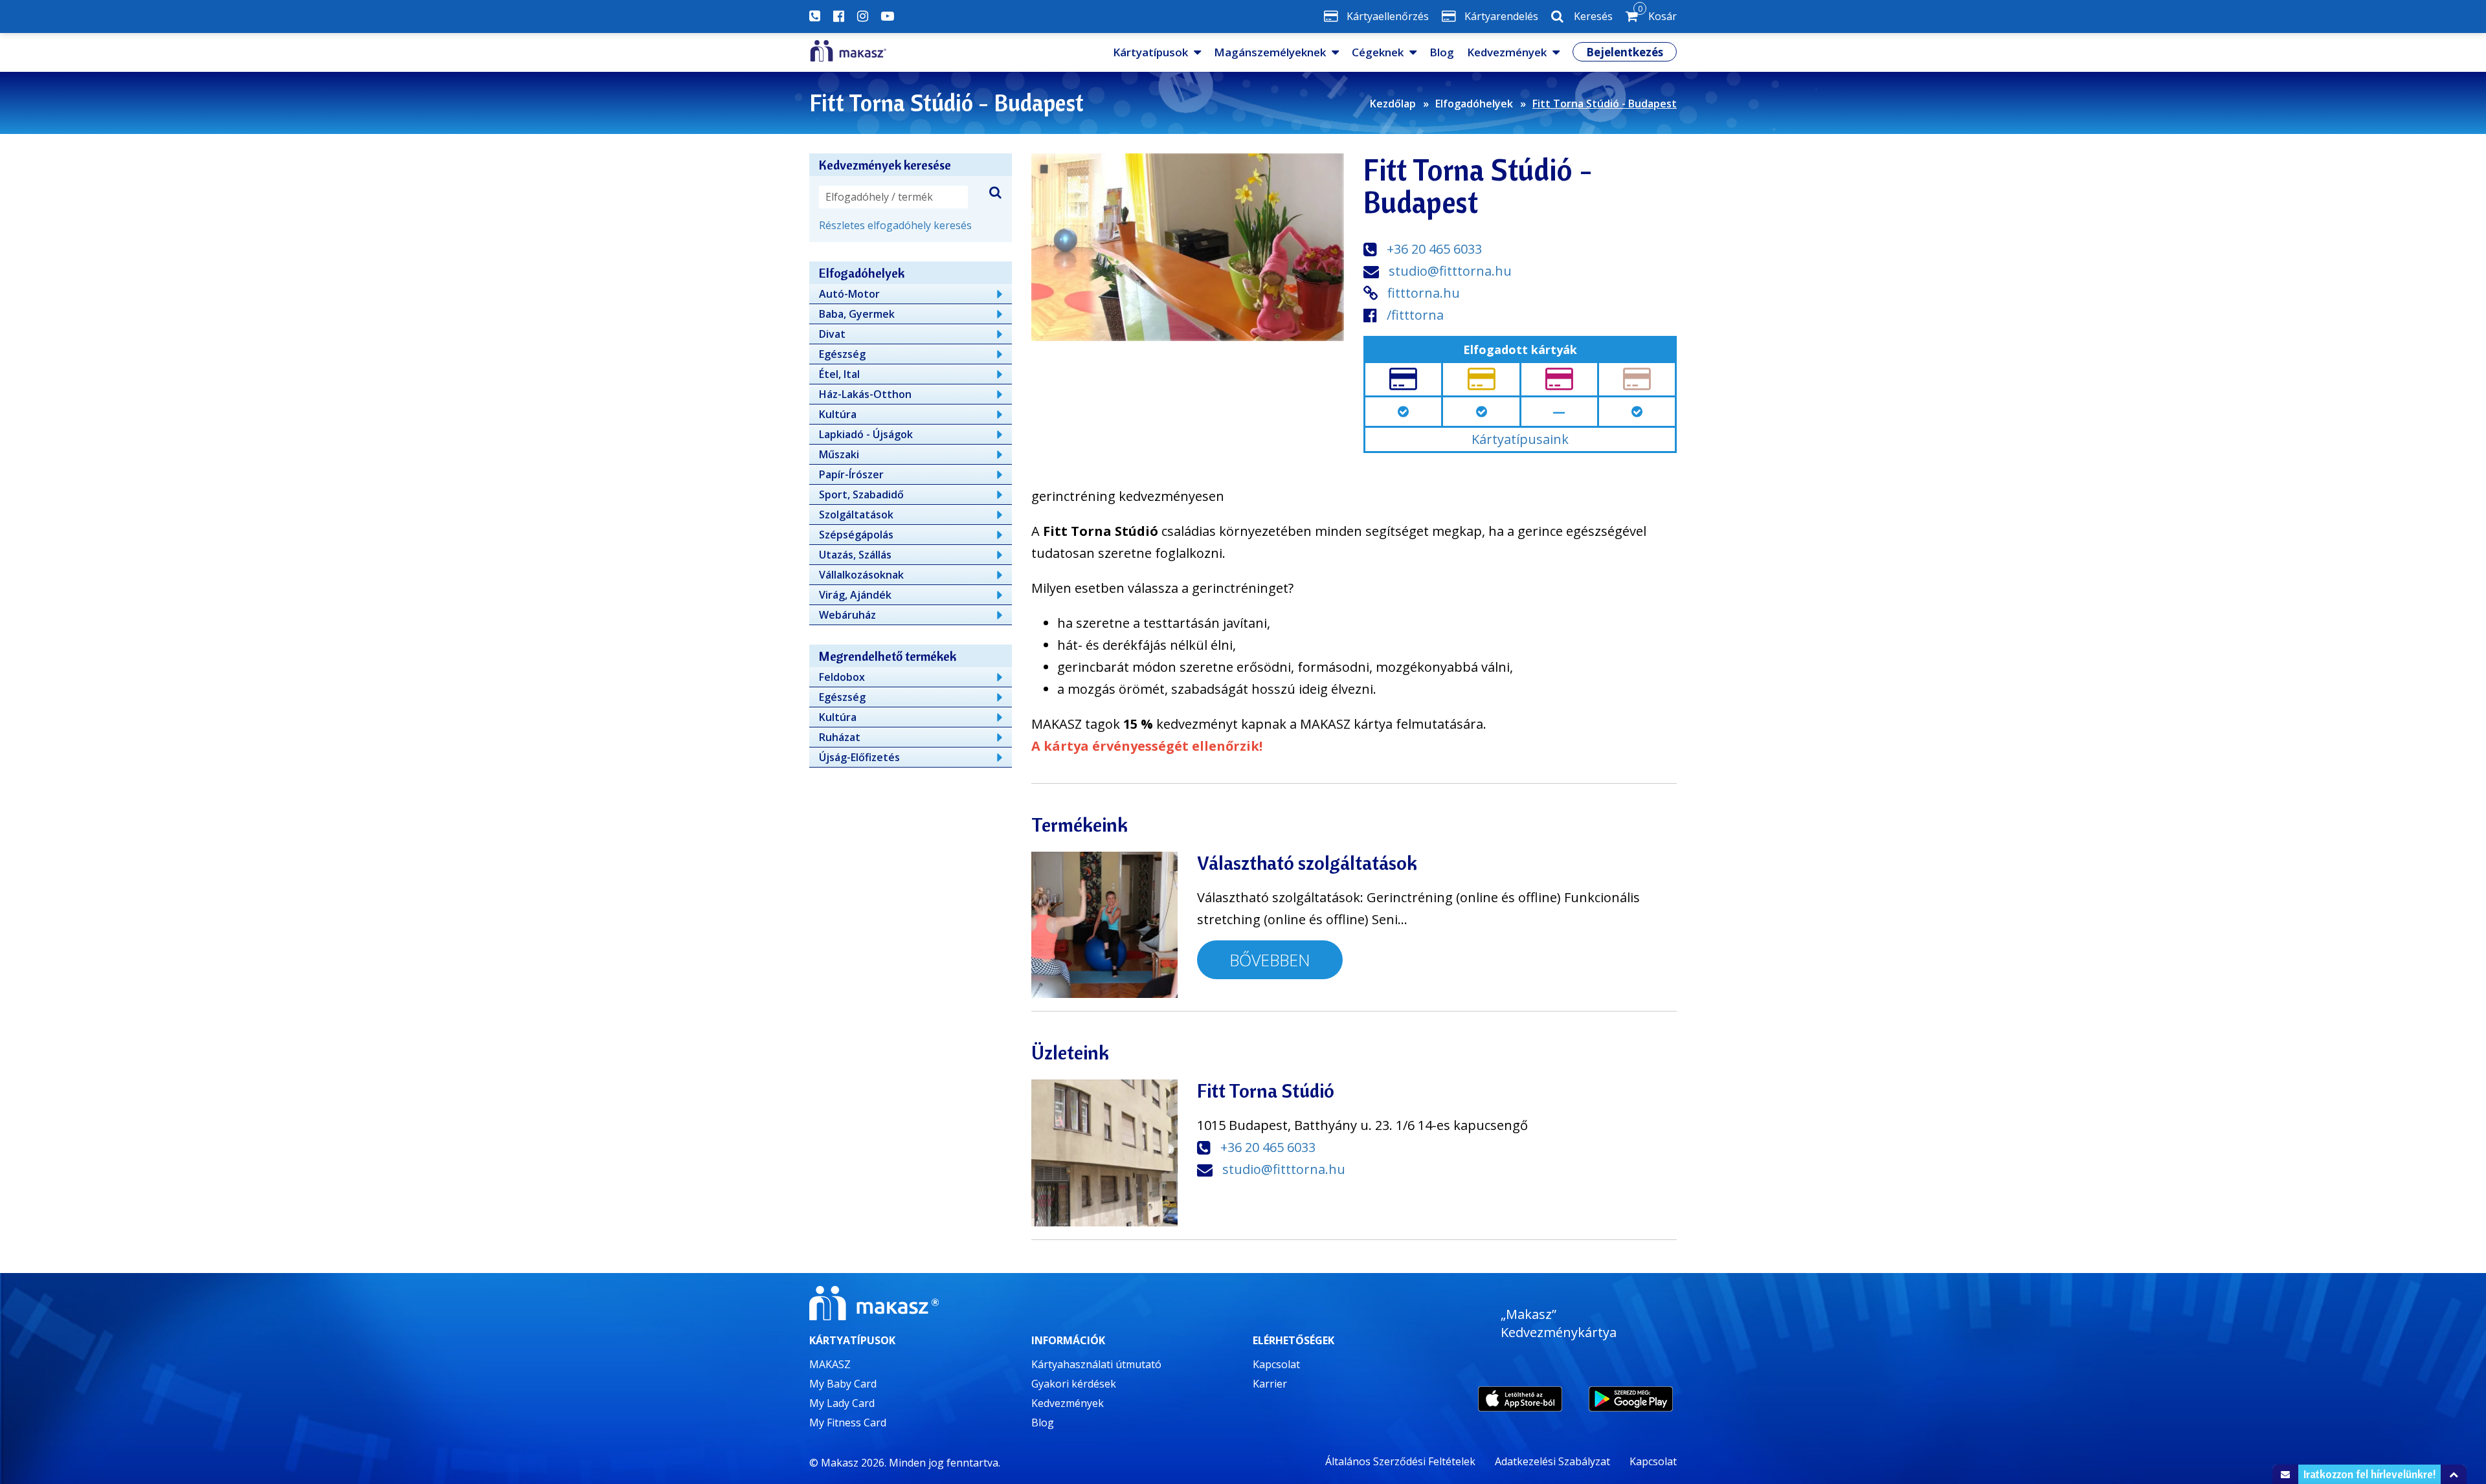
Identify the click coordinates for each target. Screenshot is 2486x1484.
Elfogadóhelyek (1474, 104)
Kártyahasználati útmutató (1096, 1364)
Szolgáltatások (856, 515)
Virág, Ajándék (855, 595)
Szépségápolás (856, 535)
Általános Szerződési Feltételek (1400, 1461)
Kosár (1657, 14)
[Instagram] (863, 16)
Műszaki (839, 454)
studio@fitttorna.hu (1450, 271)
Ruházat (840, 737)
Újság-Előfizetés (859, 757)
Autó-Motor (849, 294)
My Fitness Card (848, 1423)
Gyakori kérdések (1074, 1384)
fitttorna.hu (1424, 293)
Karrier (1270, 1384)
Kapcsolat (1276, 1364)
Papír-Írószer (851, 474)
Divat (832, 334)
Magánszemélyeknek (1270, 52)
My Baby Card (843, 1384)
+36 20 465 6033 (1434, 249)
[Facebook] (839, 16)
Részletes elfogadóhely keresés (895, 225)
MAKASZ (830, 1364)
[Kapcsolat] (815, 16)
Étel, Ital (839, 374)
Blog (1442, 52)
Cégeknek (1378, 52)
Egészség (842, 354)
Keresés (1593, 16)
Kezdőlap (1393, 104)
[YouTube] (888, 16)
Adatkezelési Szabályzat (1552, 1461)
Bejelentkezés (1625, 52)
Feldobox (842, 677)
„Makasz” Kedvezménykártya (1559, 1323)
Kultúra (838, 414)
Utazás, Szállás (855, 555)
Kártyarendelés (1501, 16)
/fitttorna (1415, 315)
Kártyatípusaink (1520, 439)
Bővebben (1270, 960)
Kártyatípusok (1150, 52)
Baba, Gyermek (857, 314)
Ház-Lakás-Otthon (865, 394)
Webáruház (847, 615)
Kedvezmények (1507, 52)
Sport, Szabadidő (861, 494)
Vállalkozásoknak (861, 575)
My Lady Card (842, 1403)
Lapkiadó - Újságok (866, 434)
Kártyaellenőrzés (1388, 16)
